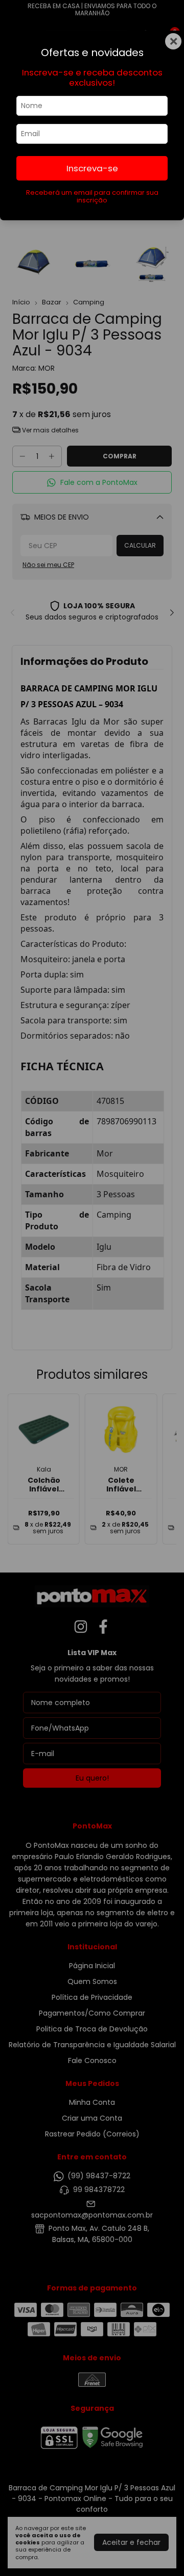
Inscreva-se (92, 168)
